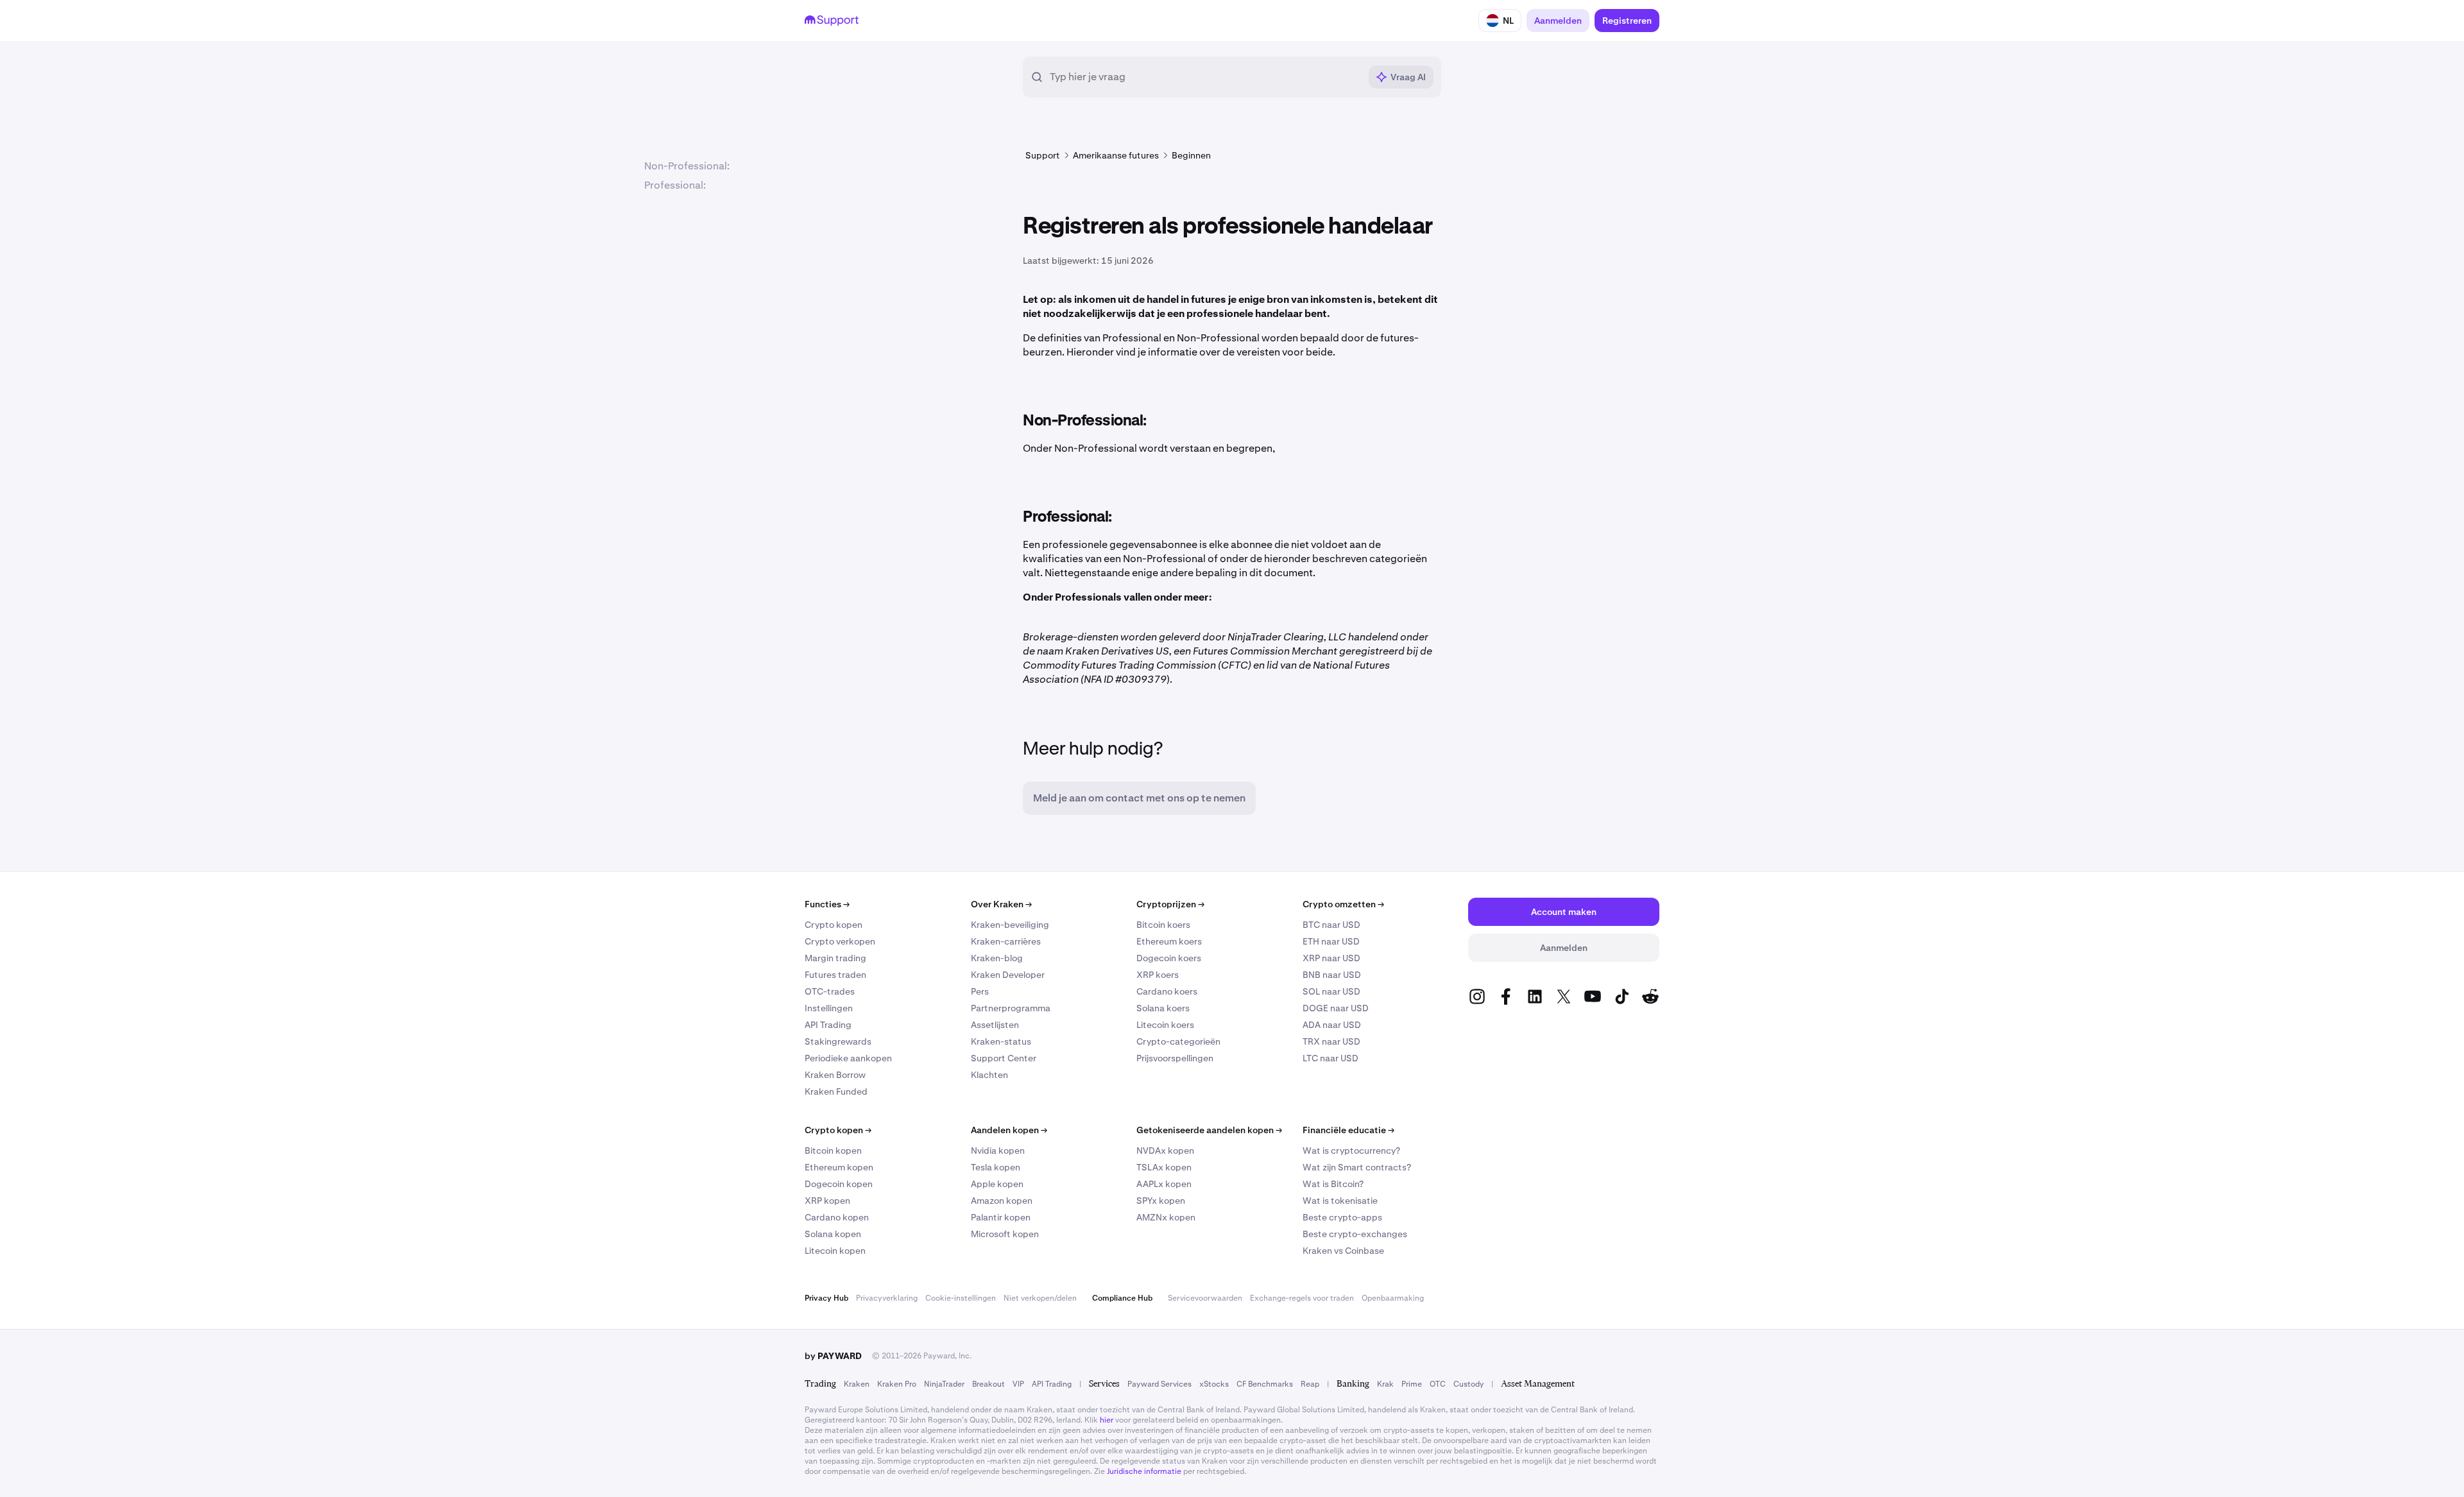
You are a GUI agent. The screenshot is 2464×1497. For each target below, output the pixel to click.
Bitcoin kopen (833, 1151)
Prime (1412, 1384)
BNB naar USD (1332, 975)
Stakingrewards (838, 1041)
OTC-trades (830, 991)
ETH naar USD (1331, 941)
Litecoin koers (1165, 1025)
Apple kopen (997, 1184)
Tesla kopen (996, 1167)
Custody (1468, 1384)
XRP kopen (827, 1201)
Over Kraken (1001, 904)
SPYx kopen (1161, 1201)
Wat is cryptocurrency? (1351, 1151)
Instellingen (829, 1008)
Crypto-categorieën (1178, 1041)
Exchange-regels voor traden (1302, 1298)
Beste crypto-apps (1342, 1217)
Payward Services (1159, 1384)
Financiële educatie (1348, 1130)
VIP (1018, 1384)
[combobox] (1205, 77)
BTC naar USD (1331, 925)
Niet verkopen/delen (1040, 1298)
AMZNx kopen (1166, 1217)
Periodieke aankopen (848, 1058)
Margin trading (835, 958)
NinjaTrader (944, 1384)
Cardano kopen (837, 1217)
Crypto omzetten (1343, 904)
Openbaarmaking (1393, 1298)
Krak (1385, 1384)
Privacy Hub (826, 1298)
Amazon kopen (1002, 1201)
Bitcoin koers (1163, 925)
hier (1107, 1420)
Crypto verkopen (840, 941)
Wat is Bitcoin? (1333, 1184)
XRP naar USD (1331, 958)
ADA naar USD (1332, 1025)
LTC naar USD (1330, 1058)
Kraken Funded (836, 1091)
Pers (980, 991)
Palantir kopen (1001, 1217)
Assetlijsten (995, 1025)
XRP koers (1158, 975)
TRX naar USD (1331, 1041)
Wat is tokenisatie (1340, 1201)
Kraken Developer (1008, 975)
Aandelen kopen (1009, 1130)
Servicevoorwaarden (1205, 1298)
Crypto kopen (834, 925)
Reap (1310, 1384)
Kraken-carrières (1006, 941)
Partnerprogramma (1011, 1008)
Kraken (857, 1384)
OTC (1438, 1384)
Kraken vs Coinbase (1343, 1251)
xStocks (1214, 1384)
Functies (827, 904)
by (833, 1356)
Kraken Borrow (835, 1075)
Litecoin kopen (835, 1251)
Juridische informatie (1144, 1471)
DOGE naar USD (1336, 1008)
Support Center (1004, 1058)
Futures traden (835, 975)
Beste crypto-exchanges (1355, 1234)
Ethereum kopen (839, 1167)
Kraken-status (1001, 1041)
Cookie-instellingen (961, 1298)
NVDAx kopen (1165, 1151)
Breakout (988, 1384)
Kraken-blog (997, 958)
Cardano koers (1167, 991)
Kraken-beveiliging (1010, 925)
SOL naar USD (1331, 991)
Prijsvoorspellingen (1175, 1058)
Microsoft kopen (1005, 1234)
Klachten (989, 1075)
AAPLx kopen (1164, 1184)
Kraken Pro (897, 1384)
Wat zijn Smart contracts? (1357, 1167)
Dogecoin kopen (839, 1184)
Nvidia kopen (998, 1151)
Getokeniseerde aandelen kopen (1209, 1130)
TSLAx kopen (1164, 1167)
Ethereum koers (1169, 941)
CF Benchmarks (1265, 1384)
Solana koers (1163, 1008)
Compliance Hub (1122, 1298)
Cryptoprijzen (1170, 904)
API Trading (828, 1025)
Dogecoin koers (1169, 958)
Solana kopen (833, 1234)
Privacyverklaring (887, 1298)
